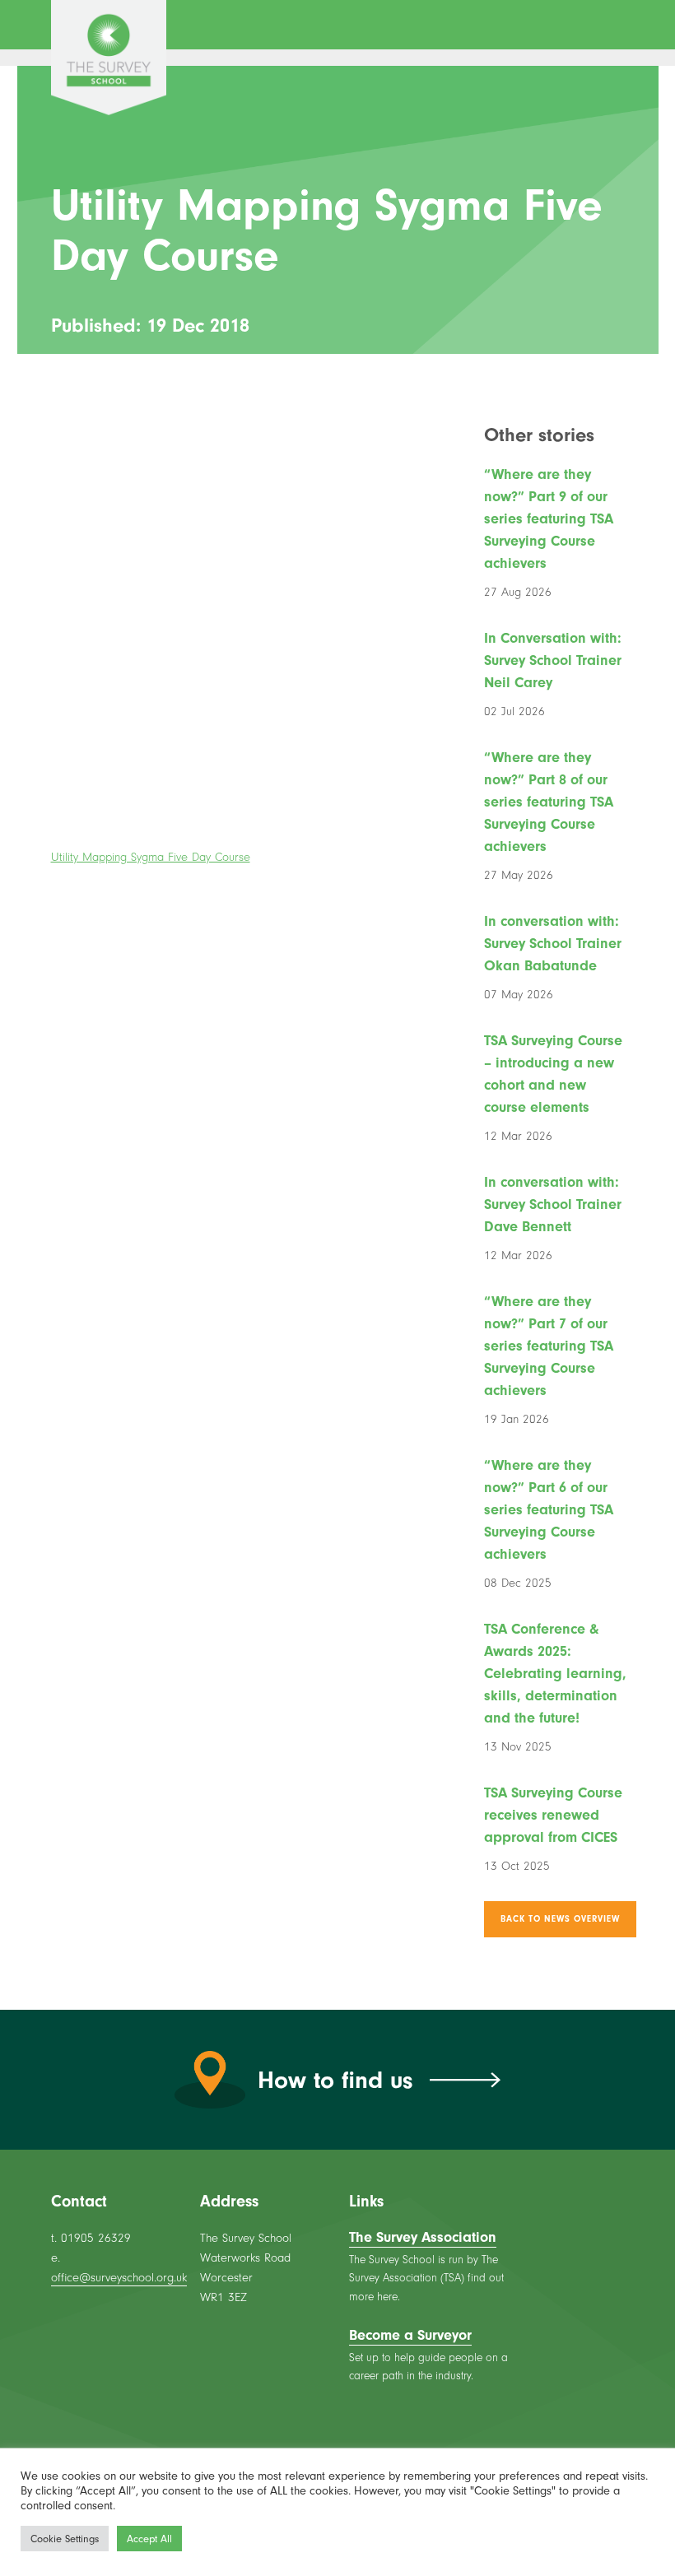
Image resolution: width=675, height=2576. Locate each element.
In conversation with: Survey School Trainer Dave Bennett (553, 1204)
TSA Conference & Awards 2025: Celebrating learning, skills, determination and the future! (555, 1674)
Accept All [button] (149, 2539)
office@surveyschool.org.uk (119, 2278)
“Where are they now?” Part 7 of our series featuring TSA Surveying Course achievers (549, 1346)
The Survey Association (423, 2237)
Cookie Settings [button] (65, 2539)
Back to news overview (560, 1919)
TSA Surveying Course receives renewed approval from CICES (553, 1815)
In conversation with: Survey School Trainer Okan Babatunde (553, 944)
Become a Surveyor (410, 2335)
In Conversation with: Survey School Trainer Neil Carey (553, 660)
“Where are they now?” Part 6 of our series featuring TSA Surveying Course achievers (549, 1510)
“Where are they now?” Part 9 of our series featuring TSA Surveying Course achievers (549, 519)
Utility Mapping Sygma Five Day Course (151, 857)
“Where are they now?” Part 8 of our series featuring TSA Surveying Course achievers (549, 802)
